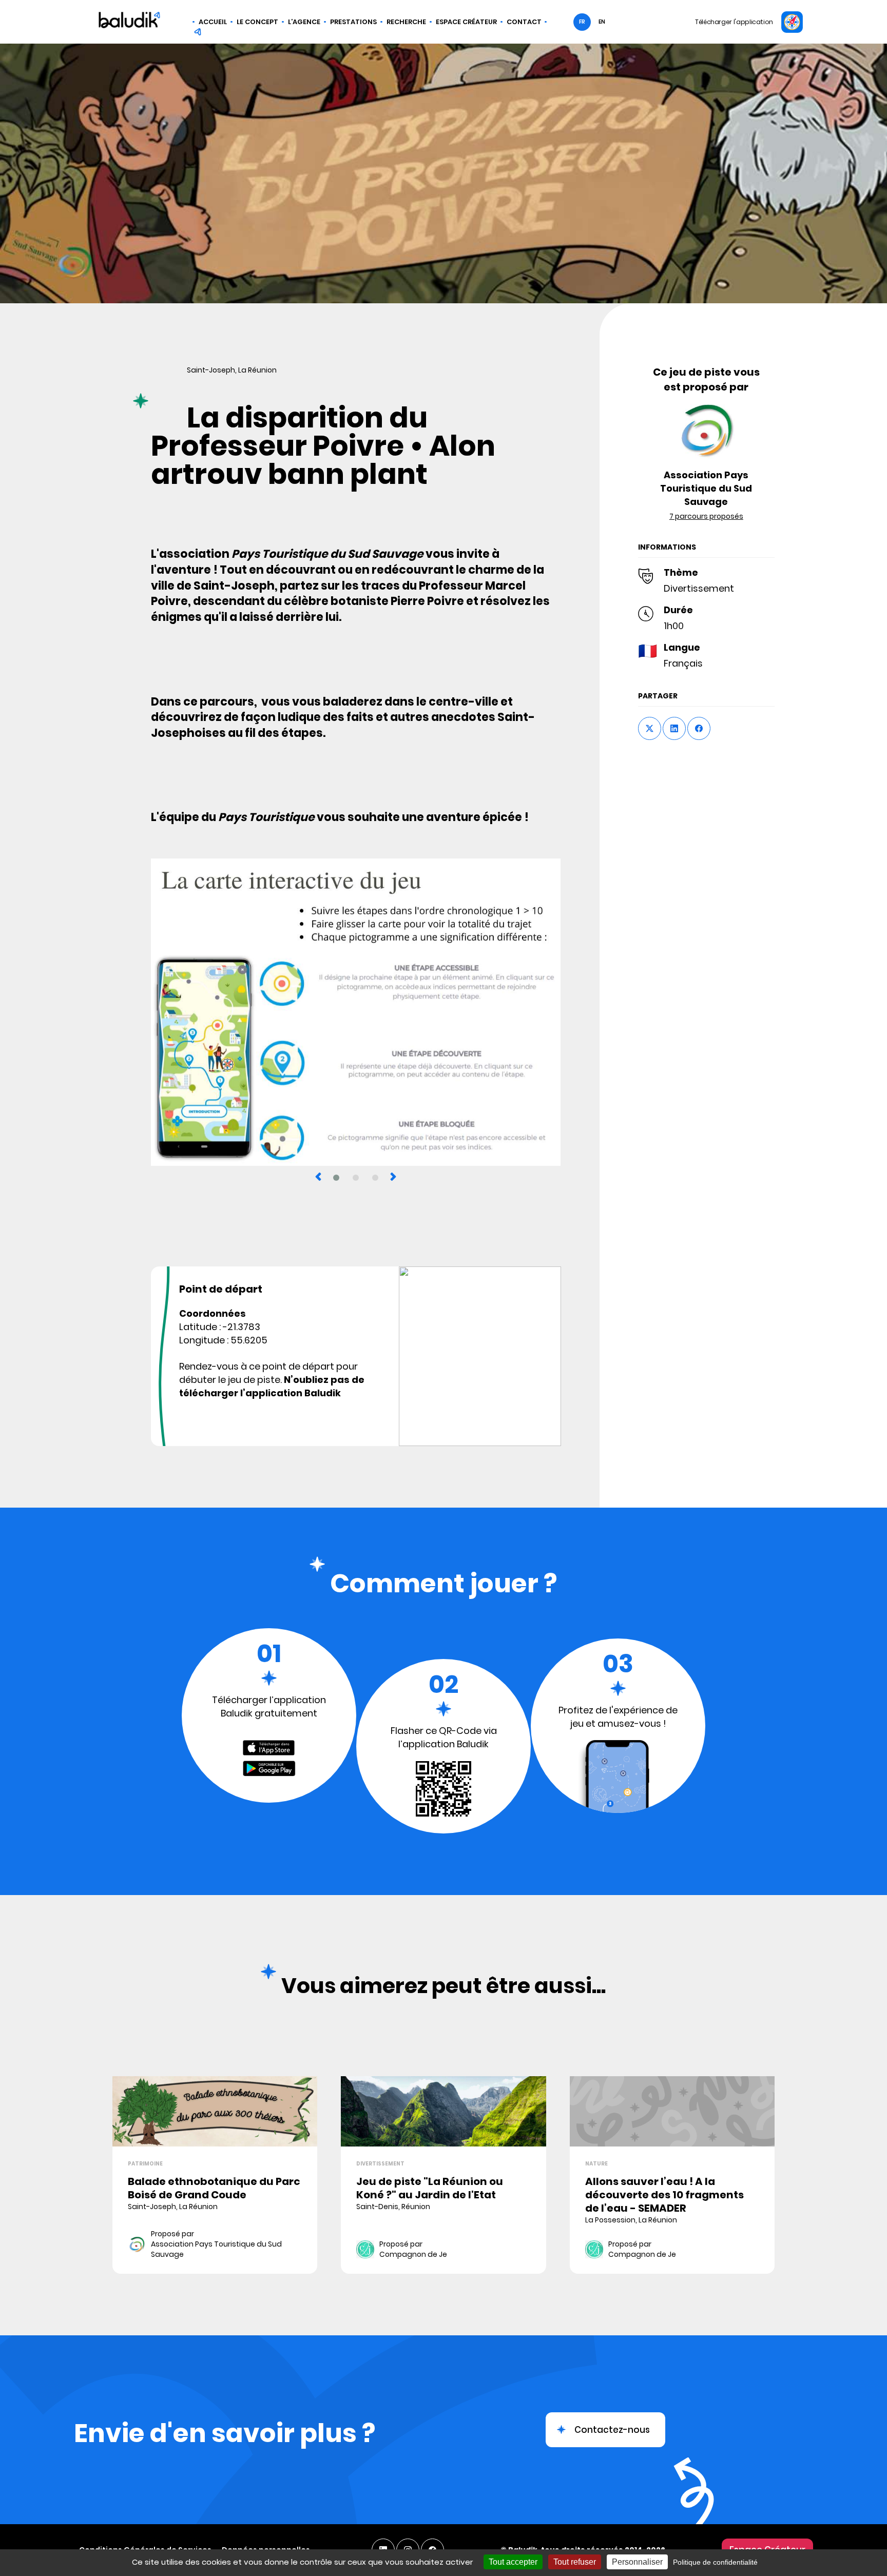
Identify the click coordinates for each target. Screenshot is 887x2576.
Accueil (213, 22)
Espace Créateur (466, 22)
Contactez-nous (612, 2430)
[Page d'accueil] (129, 22)
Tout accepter (513, 2562)
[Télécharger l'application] (792, 22)
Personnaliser (637, 2562)
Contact (524, 22)
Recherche (406, 22)
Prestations (353, 22)
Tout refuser (575, 2562)
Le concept (257, 22)
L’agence (304, 22)
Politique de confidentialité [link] (715, 2562)
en (602, 22)
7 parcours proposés (706, 516)
